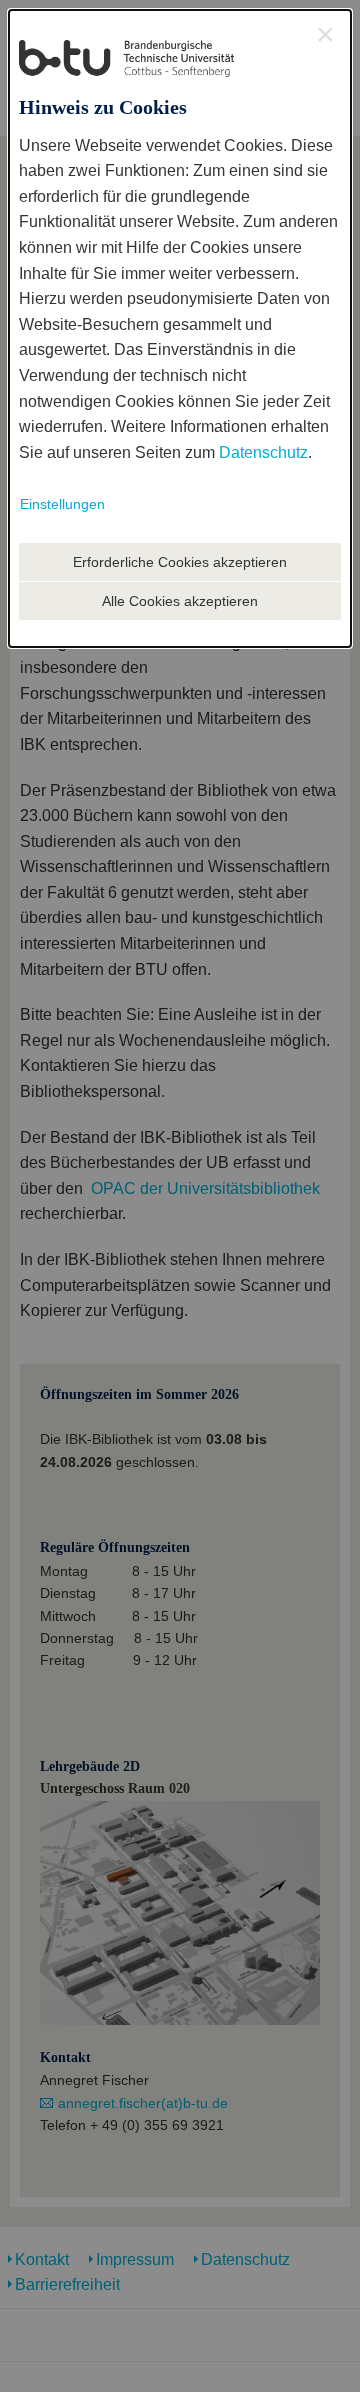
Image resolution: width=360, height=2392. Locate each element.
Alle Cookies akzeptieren (180, 601)
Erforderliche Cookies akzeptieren (180, 562)
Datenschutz (263, 452)
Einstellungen (62, 504)
